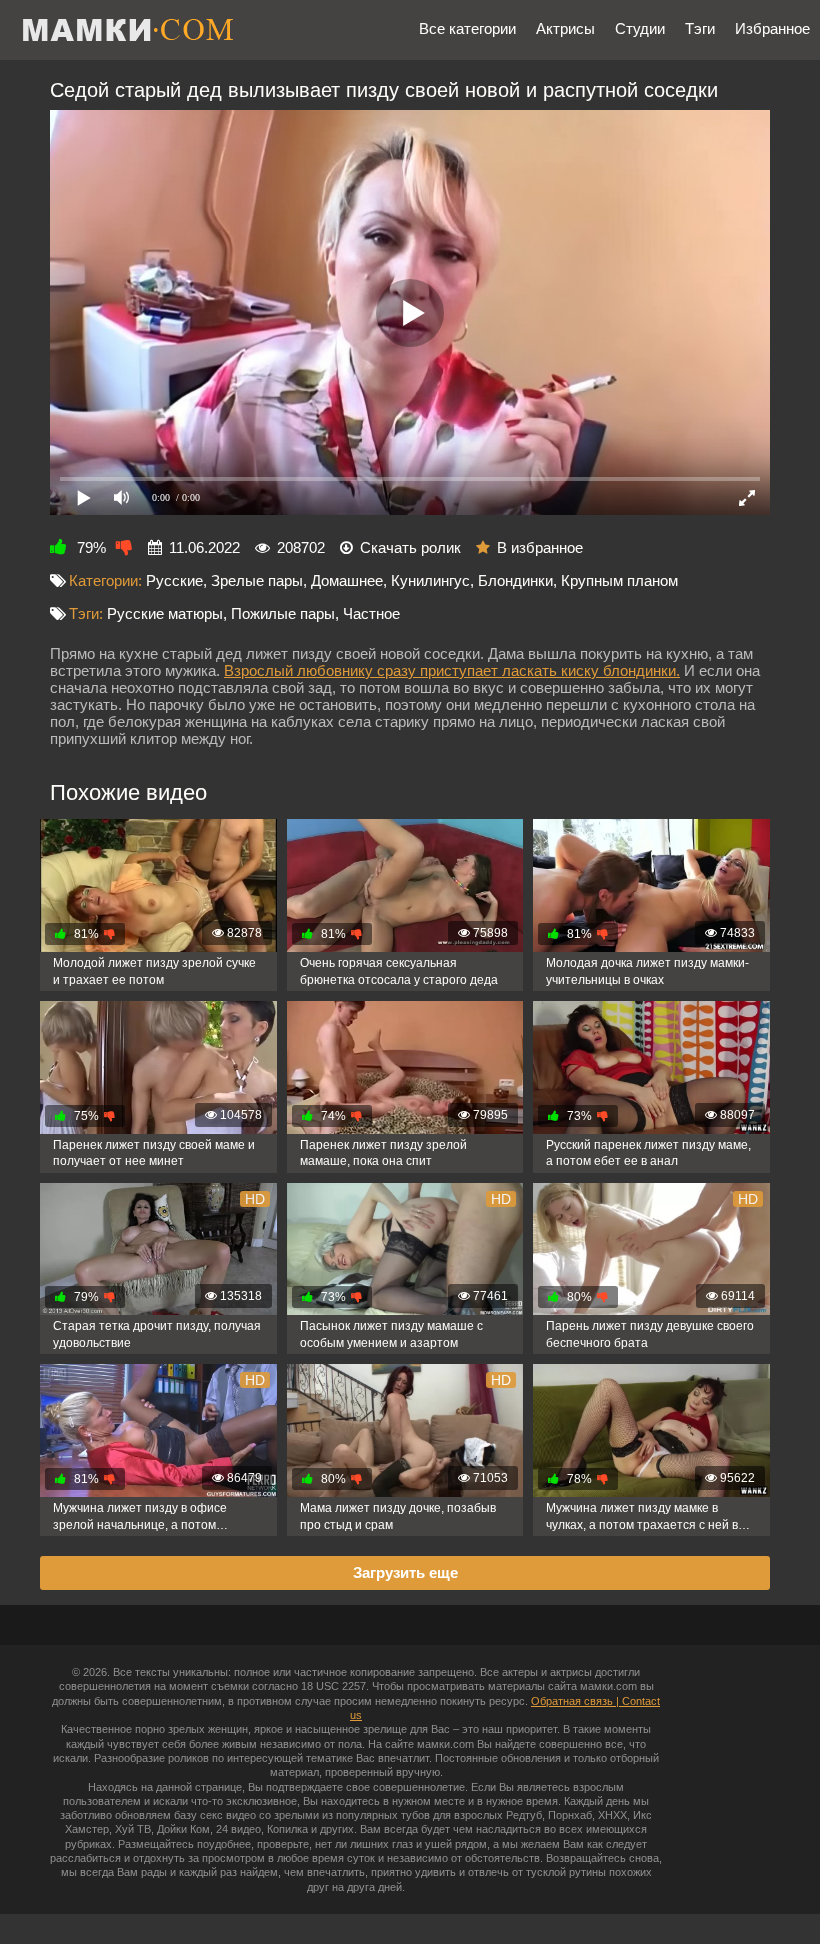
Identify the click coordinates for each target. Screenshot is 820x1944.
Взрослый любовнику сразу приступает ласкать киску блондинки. (452, 670)
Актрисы (565, 28)
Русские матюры (165, 613)
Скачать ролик (410, 547)
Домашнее (347, 580)
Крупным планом (619, 580)
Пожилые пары (283, 613)
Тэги (700, 28)
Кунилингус (430, 580)
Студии (640, 28)
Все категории (467, 28)
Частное (371, 613)
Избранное (772, 28)
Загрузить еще (405, 1572)
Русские (174, 580)
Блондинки (515, 580)
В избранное (540, 547)
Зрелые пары (257, 580)
